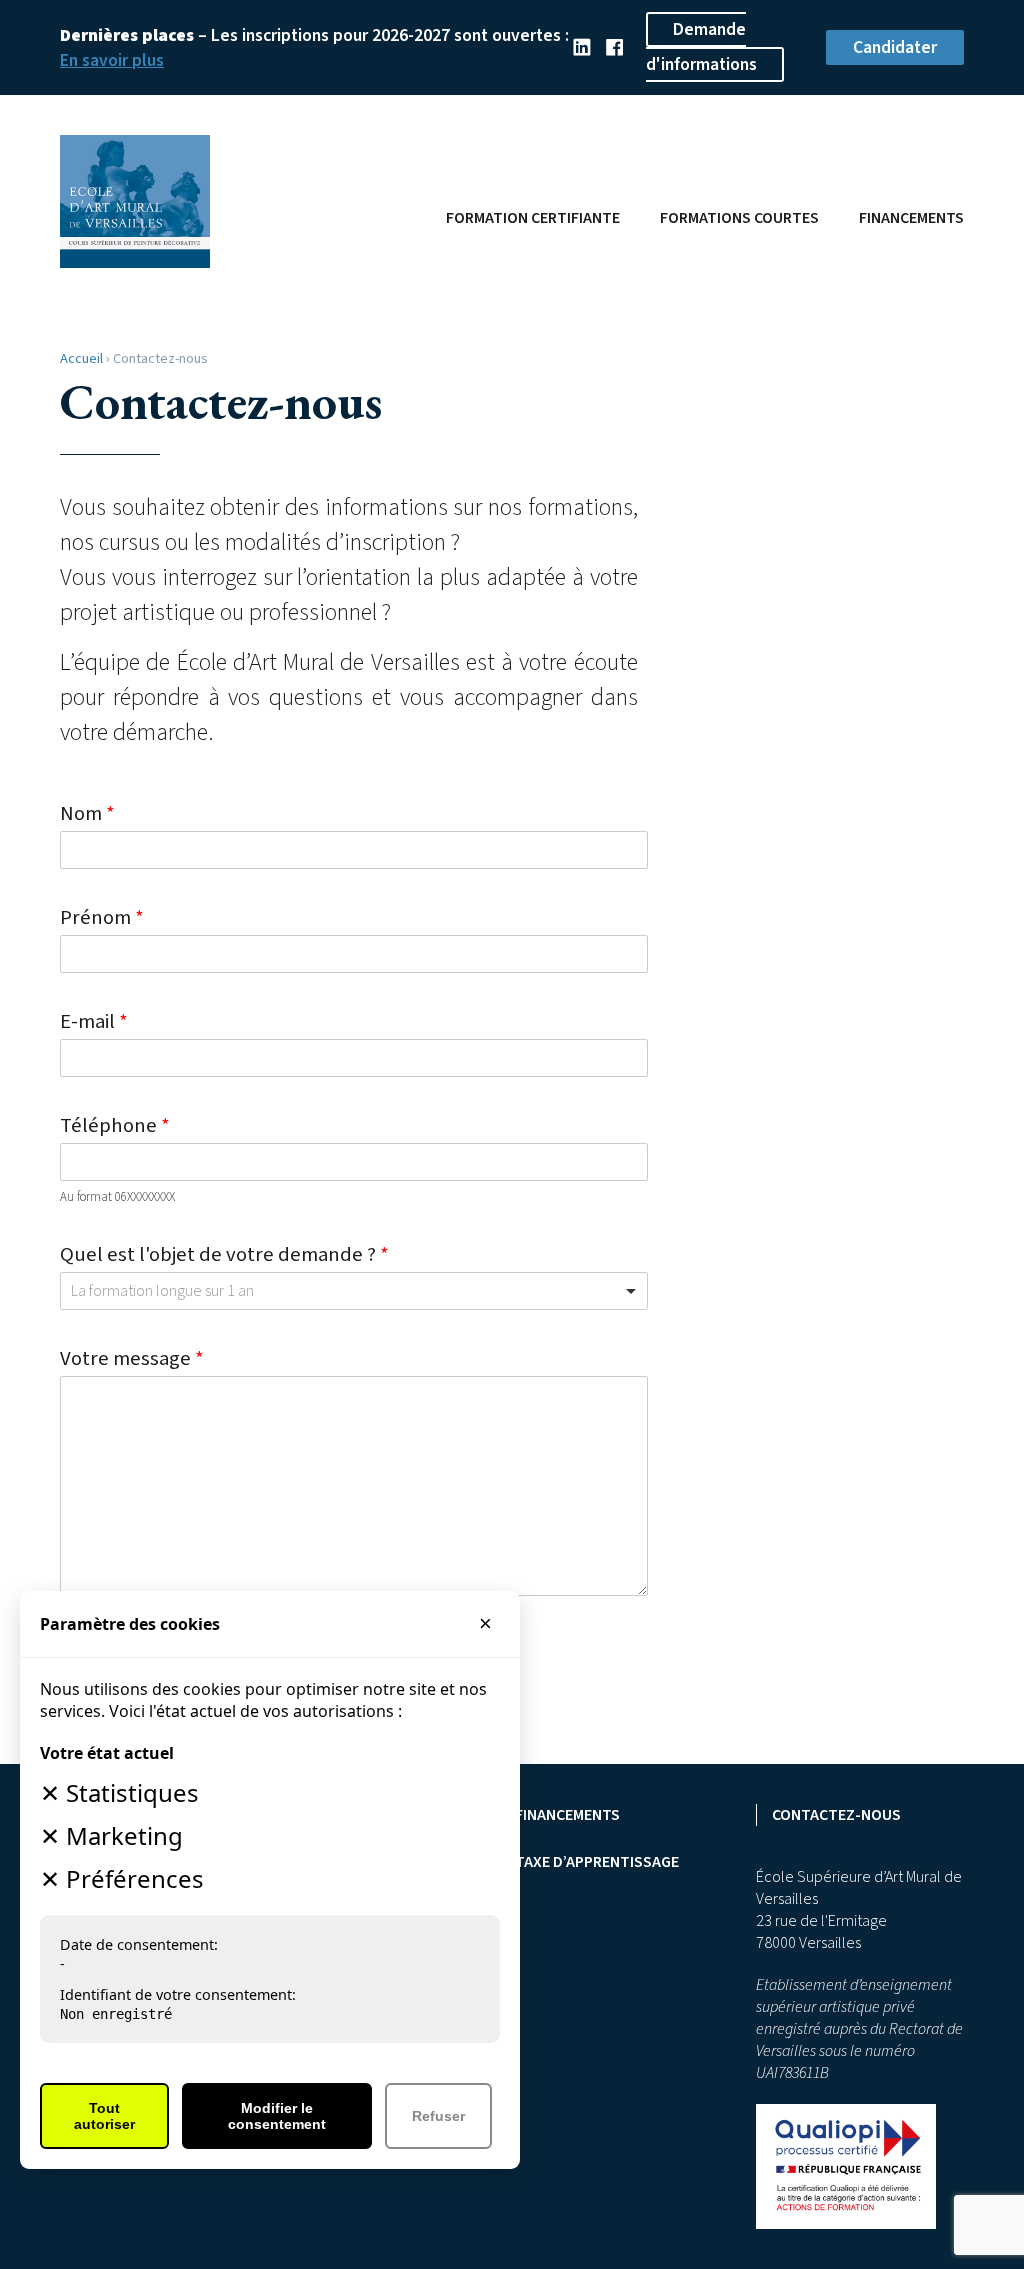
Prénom (102, 917)
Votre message (132, 1358)
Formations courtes (739, 218)
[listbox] (354, 1291)
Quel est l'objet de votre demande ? (224, 1254)
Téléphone (115, 1125)
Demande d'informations (701, 47)
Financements (911, 218)
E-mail (94, 1021)
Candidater (895, 47)
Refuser (438, 2116)
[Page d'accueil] (135, 260)
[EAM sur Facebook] (614, 48)
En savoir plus (112, 60)
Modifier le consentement (277, 2116)
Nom (87, 813)
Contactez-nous (836, 1815)
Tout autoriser (104, 2116)
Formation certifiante (533, 218)
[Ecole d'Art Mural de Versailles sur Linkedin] (581, 48)
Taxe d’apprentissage (597, 1862)
